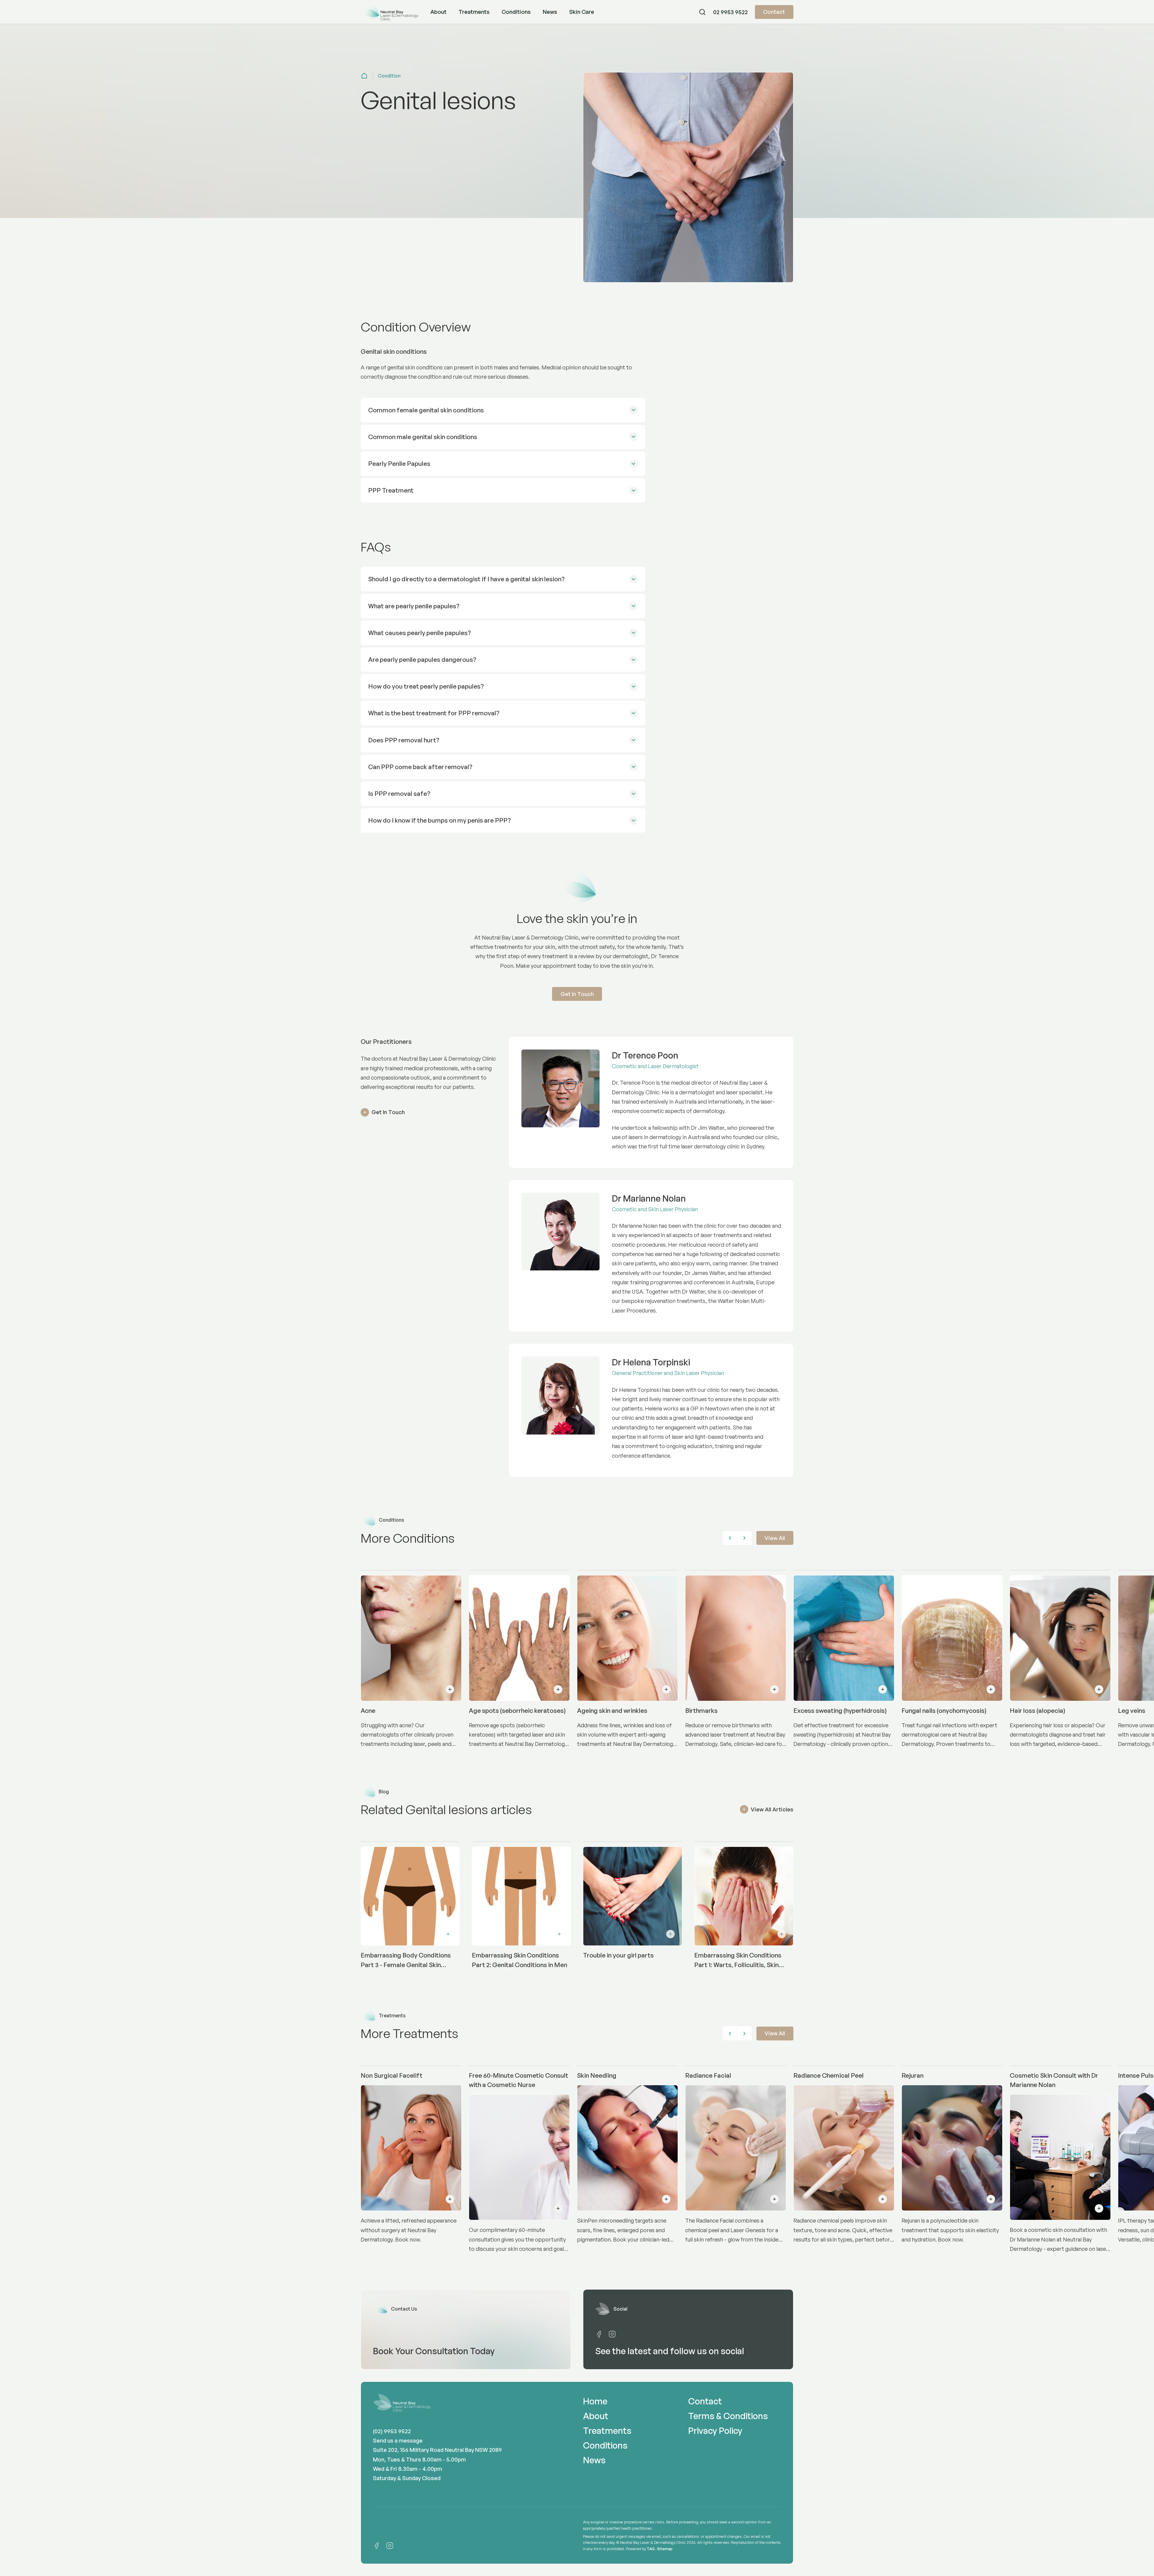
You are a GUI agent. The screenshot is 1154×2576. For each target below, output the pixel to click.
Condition (389, 76)
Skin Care (582, 12)
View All (775, 1538)
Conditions (516, 12)
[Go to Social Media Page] (599, 2334)
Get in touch (577, 994)
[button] (682, 12)
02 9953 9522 (730, 12)
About (438, 12)
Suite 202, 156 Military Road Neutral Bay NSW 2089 (437, 2450)
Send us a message (398, 2440)
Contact (774, 12)
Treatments (474, 12)
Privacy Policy (715, 2431)
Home (595, 2401)
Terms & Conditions (728, 2416)
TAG (651, 2549)
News (550, 12)
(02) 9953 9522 (392, 2431)
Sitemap (665, 2549)
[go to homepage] (389, 12)
